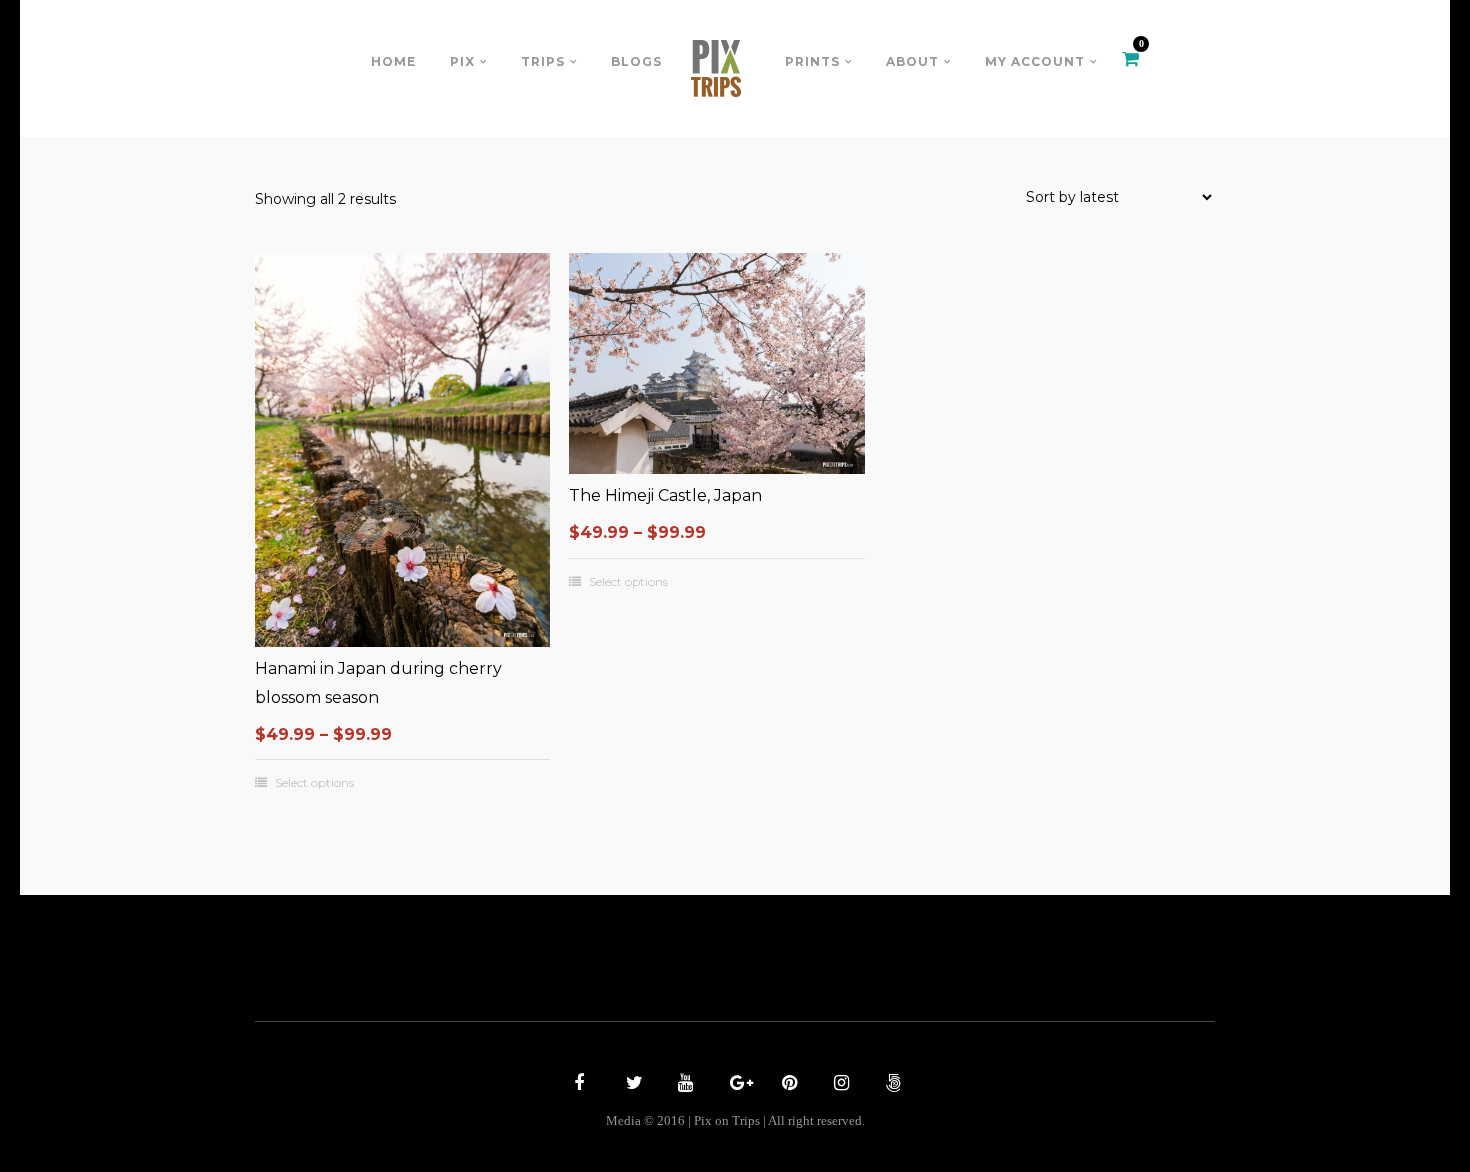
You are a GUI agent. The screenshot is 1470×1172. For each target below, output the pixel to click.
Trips (543, 61)
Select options (314, 783)
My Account (1035, 61)
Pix (462, 61)
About (912, 61)
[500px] (891, 1085)
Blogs (636, 61)
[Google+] (735, 1085)
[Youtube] (683, 1085)
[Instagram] (839, 1085)
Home (393, 61)
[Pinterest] (787, 1085)
